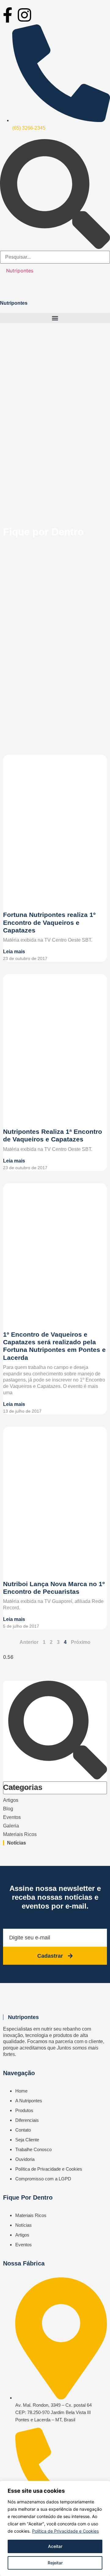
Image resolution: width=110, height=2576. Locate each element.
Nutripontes (20, 271)
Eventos (12, 1817)
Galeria (11, 1826)
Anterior (29, 1642)
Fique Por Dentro (28, 2197)
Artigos (11, 1800)
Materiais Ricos (20, 1834)
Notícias (16, 1843)
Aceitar (55, 2546)
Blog (8, 1809)
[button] (55, 318)
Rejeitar (55, 2563)
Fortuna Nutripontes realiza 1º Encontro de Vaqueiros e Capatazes (49, 922)
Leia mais (14, 952)
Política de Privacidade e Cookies (65, 2531)
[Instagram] (24, 15)
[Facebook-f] (8, 15)
